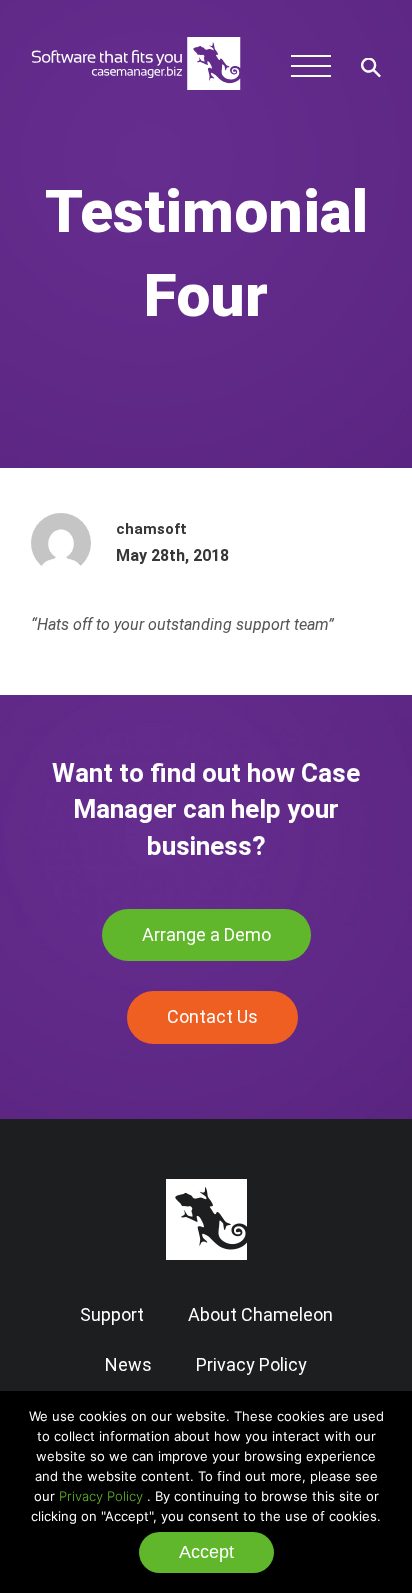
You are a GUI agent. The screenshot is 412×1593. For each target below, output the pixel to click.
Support (112, 1314)
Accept (206, 1552)
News (128, 1364)
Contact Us (212, 1016)
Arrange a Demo (206, 934)
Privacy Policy (101, 1496)
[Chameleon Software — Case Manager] (136, 95)
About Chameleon (260, 1314)
